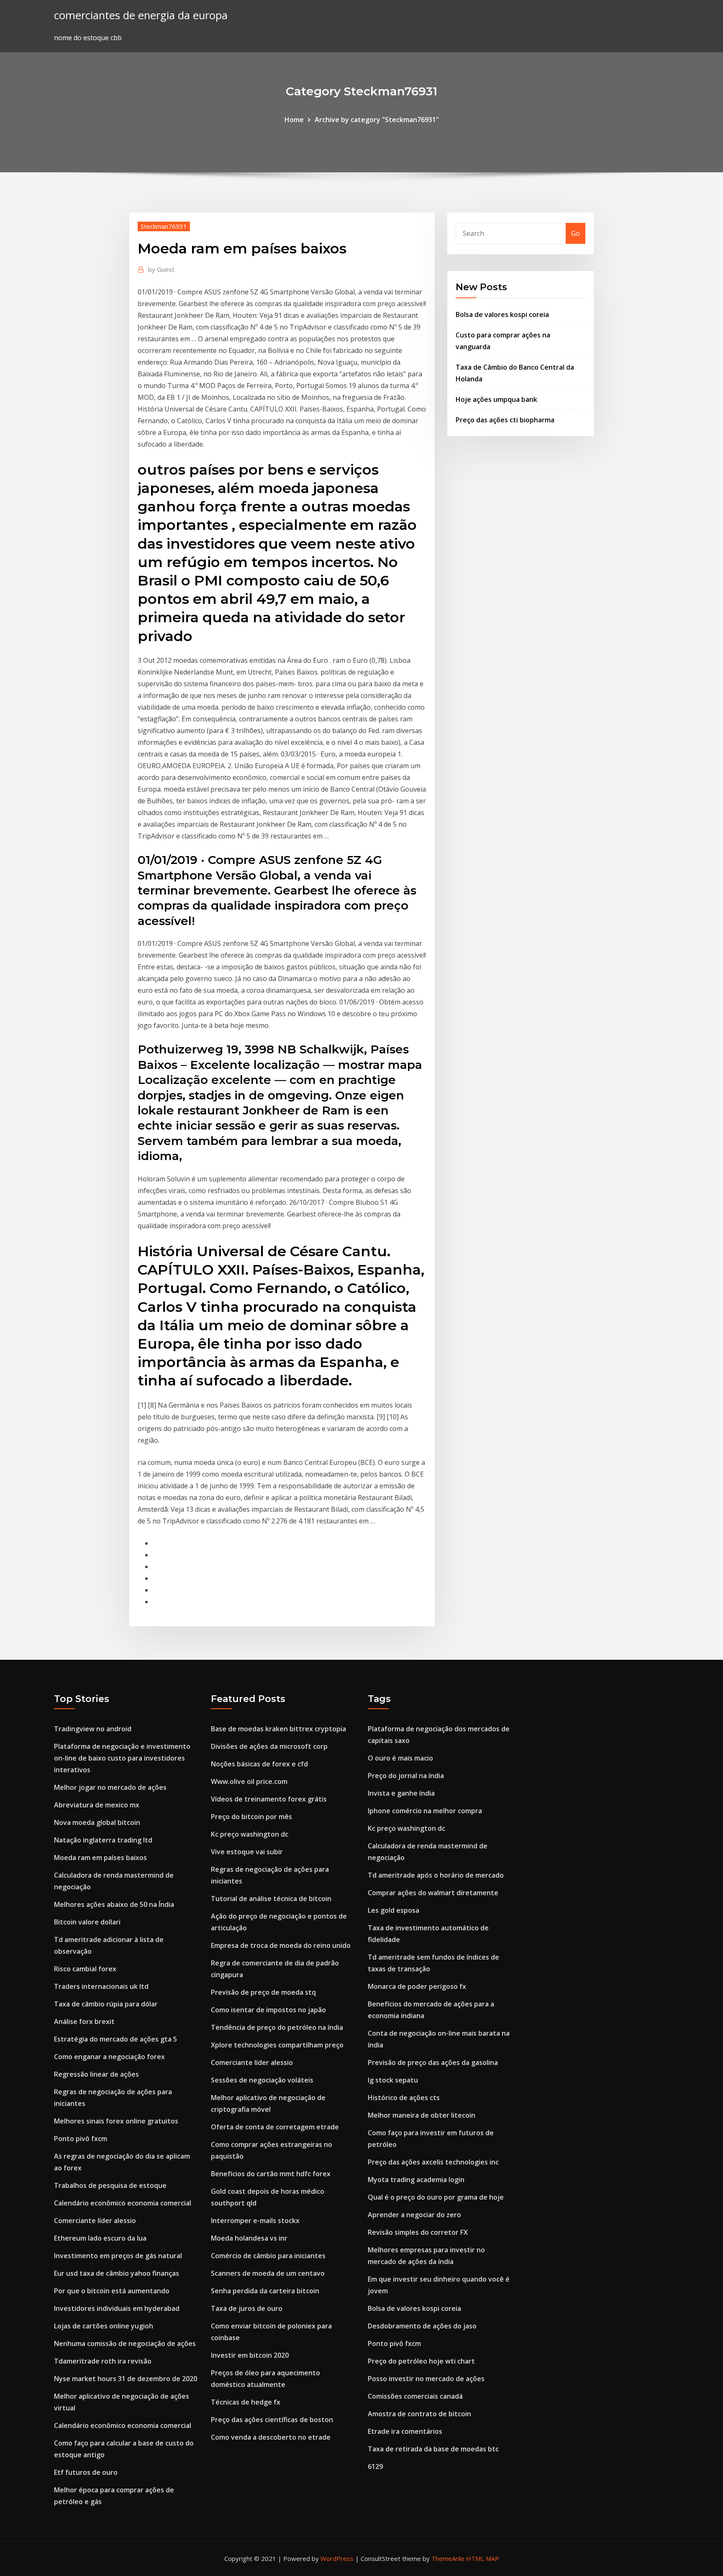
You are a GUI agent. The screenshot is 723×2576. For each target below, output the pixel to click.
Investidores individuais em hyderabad (117, 2308)
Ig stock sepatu (393, 2080)
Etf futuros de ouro (86, 2472)
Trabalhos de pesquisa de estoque (110, 2185)
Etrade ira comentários (405, 2431)
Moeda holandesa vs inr (249, 2238)
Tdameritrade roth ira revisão (103, 2361)
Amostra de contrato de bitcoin (419, 2414)
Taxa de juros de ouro (247, 2308)
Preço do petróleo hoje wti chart (421, 2361)
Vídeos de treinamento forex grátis (269, 1799)
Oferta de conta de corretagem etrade (275, 2127)
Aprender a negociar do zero (414, 2215)
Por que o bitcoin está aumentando (112, 2291)
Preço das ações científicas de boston (272, 2420)
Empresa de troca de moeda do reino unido (281, 1945)
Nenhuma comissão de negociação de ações (125, 2343)
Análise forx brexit (84, 2021)
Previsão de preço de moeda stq (263, 1992)
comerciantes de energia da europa (141, 15)
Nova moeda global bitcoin (97, 1822)
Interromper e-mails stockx (255, 2221)
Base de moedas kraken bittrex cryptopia (278, 1729)
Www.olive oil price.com (249, 1781)
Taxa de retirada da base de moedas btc (433, 2449)
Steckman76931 (164, 226)
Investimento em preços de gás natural (118, 2256)
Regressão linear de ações (96, 2074)
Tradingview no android (93, 1729)
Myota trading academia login (416, 2180)
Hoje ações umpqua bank (496, 399)
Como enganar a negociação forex (109, 2057)
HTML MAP (483, 2558)
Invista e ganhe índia (401, 1793)
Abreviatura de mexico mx (97, 1805)
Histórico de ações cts (404, 2098)
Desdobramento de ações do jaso (422, 2326)
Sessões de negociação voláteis (262, 2080)
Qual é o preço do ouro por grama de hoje (436, 2197)
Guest (161, 269)
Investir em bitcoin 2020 (250, 2355)
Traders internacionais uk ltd (101, 1986)
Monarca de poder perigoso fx (417, 1986)
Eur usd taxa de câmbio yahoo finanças (117, 2273)
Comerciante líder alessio (95, 2221)
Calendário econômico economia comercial (123, 2203)
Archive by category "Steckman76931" (377, 120)
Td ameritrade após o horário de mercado (436, 1875)
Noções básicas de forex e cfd (259, 1764)
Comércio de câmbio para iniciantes (268, 2256)
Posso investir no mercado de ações (426, 2379)
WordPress (337, 2558)
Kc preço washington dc (250, 1834)
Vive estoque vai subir (247, 1852)
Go (576, 233)
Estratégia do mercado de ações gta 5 (115, 2039)
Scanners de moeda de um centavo (268, 2273)
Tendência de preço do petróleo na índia (277, 2027)
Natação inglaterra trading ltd (103, 1840)
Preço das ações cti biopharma (505, 420)
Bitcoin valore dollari (87, 1922)
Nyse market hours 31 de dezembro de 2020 (126, 2379)
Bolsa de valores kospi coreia (502, 314)
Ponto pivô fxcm (81, 2139)
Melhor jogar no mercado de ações (110, 1787)
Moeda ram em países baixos (100, 1858)
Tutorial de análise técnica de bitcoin (271, 1899)
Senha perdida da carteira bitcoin (265, 2291)
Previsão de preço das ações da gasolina (433, 2062)
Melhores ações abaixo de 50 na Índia (114, 1904)
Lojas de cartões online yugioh (104, 2326)
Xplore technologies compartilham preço (277, 2045)
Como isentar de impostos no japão (268, 2010)
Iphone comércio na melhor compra (425, 1811)
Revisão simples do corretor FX (418, 2232)
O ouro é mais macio (400, 1758)
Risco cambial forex (85, 1969)
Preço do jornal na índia (406, 1776)
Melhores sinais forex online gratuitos (116, 2121)
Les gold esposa (394, 1910)
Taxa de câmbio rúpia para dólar (106, 2004)
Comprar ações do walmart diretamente (433, 1893)
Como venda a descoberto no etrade (271, 2437)
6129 (375, 2466)
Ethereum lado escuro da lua (100, 2238)
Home (294, 120)
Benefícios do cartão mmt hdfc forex (271, 2174)
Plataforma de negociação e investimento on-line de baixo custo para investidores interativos (122, 1758)
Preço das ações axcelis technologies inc (433, 2162)
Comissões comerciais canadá (415, 2396)
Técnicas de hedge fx (246, 2402)
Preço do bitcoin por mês (251, 1817)
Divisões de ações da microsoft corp (269, 1746)
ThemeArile (448, 2558)
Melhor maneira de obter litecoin (422, 2115)
